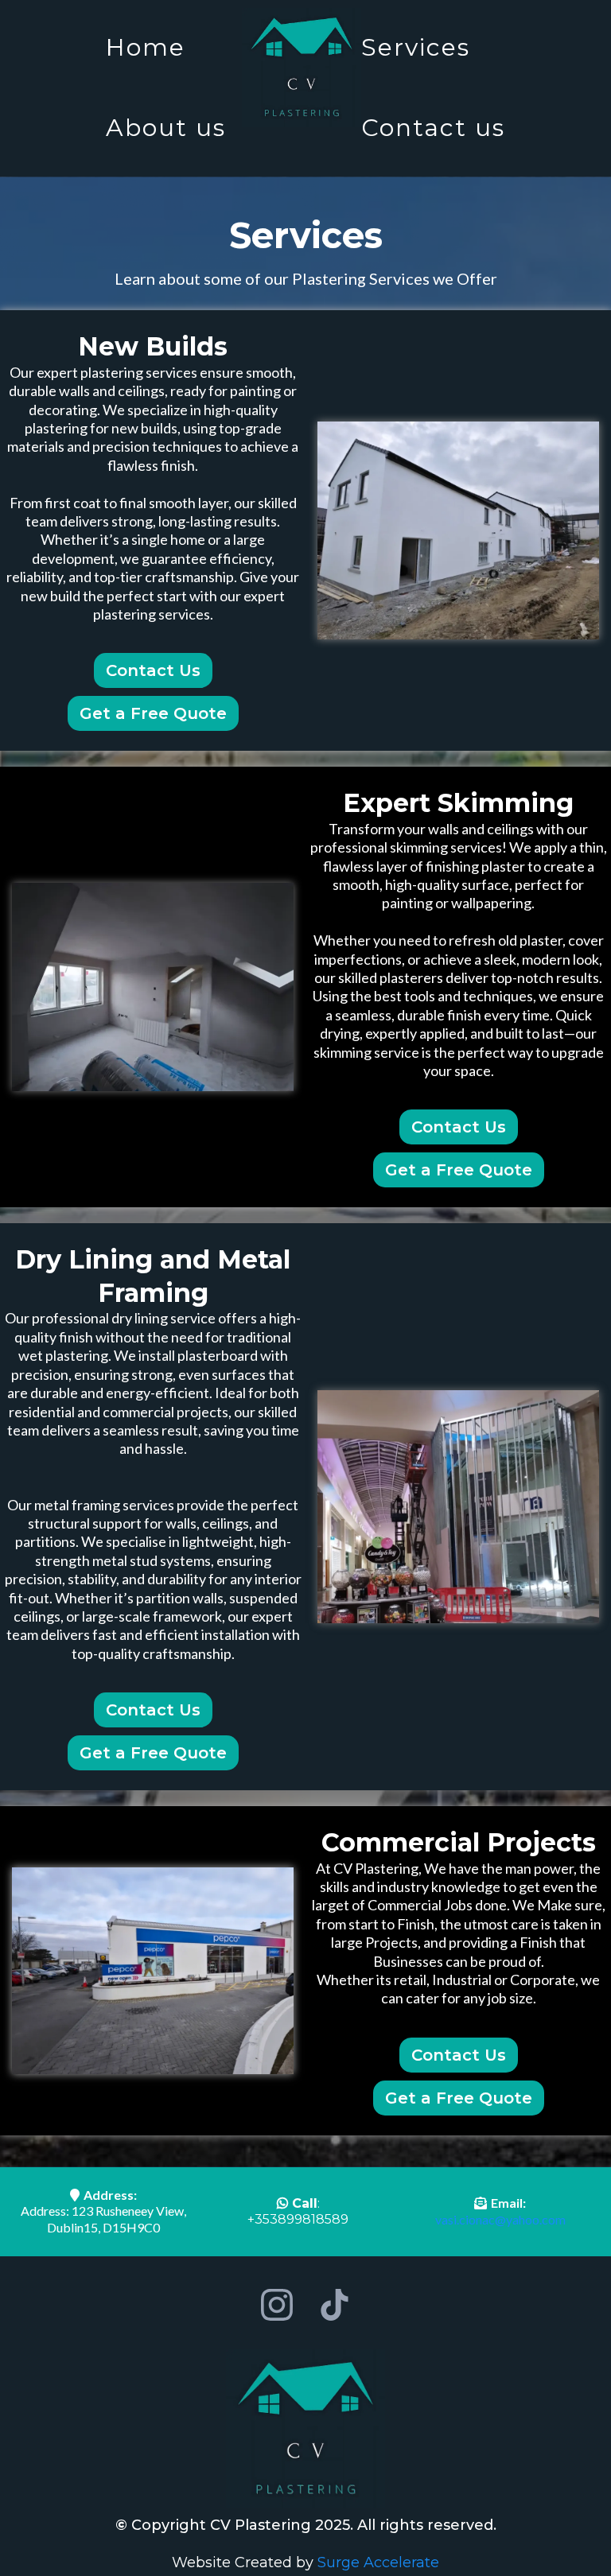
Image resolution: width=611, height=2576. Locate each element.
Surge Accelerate (378, 2562)
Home (146, 47)
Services (416, 47)
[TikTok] (334, 2305)
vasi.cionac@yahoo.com (500, 2219)
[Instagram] (277, 2305)
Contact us (433, 128)
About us (166, 128)
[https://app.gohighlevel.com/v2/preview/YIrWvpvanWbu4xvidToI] (302, 68)
